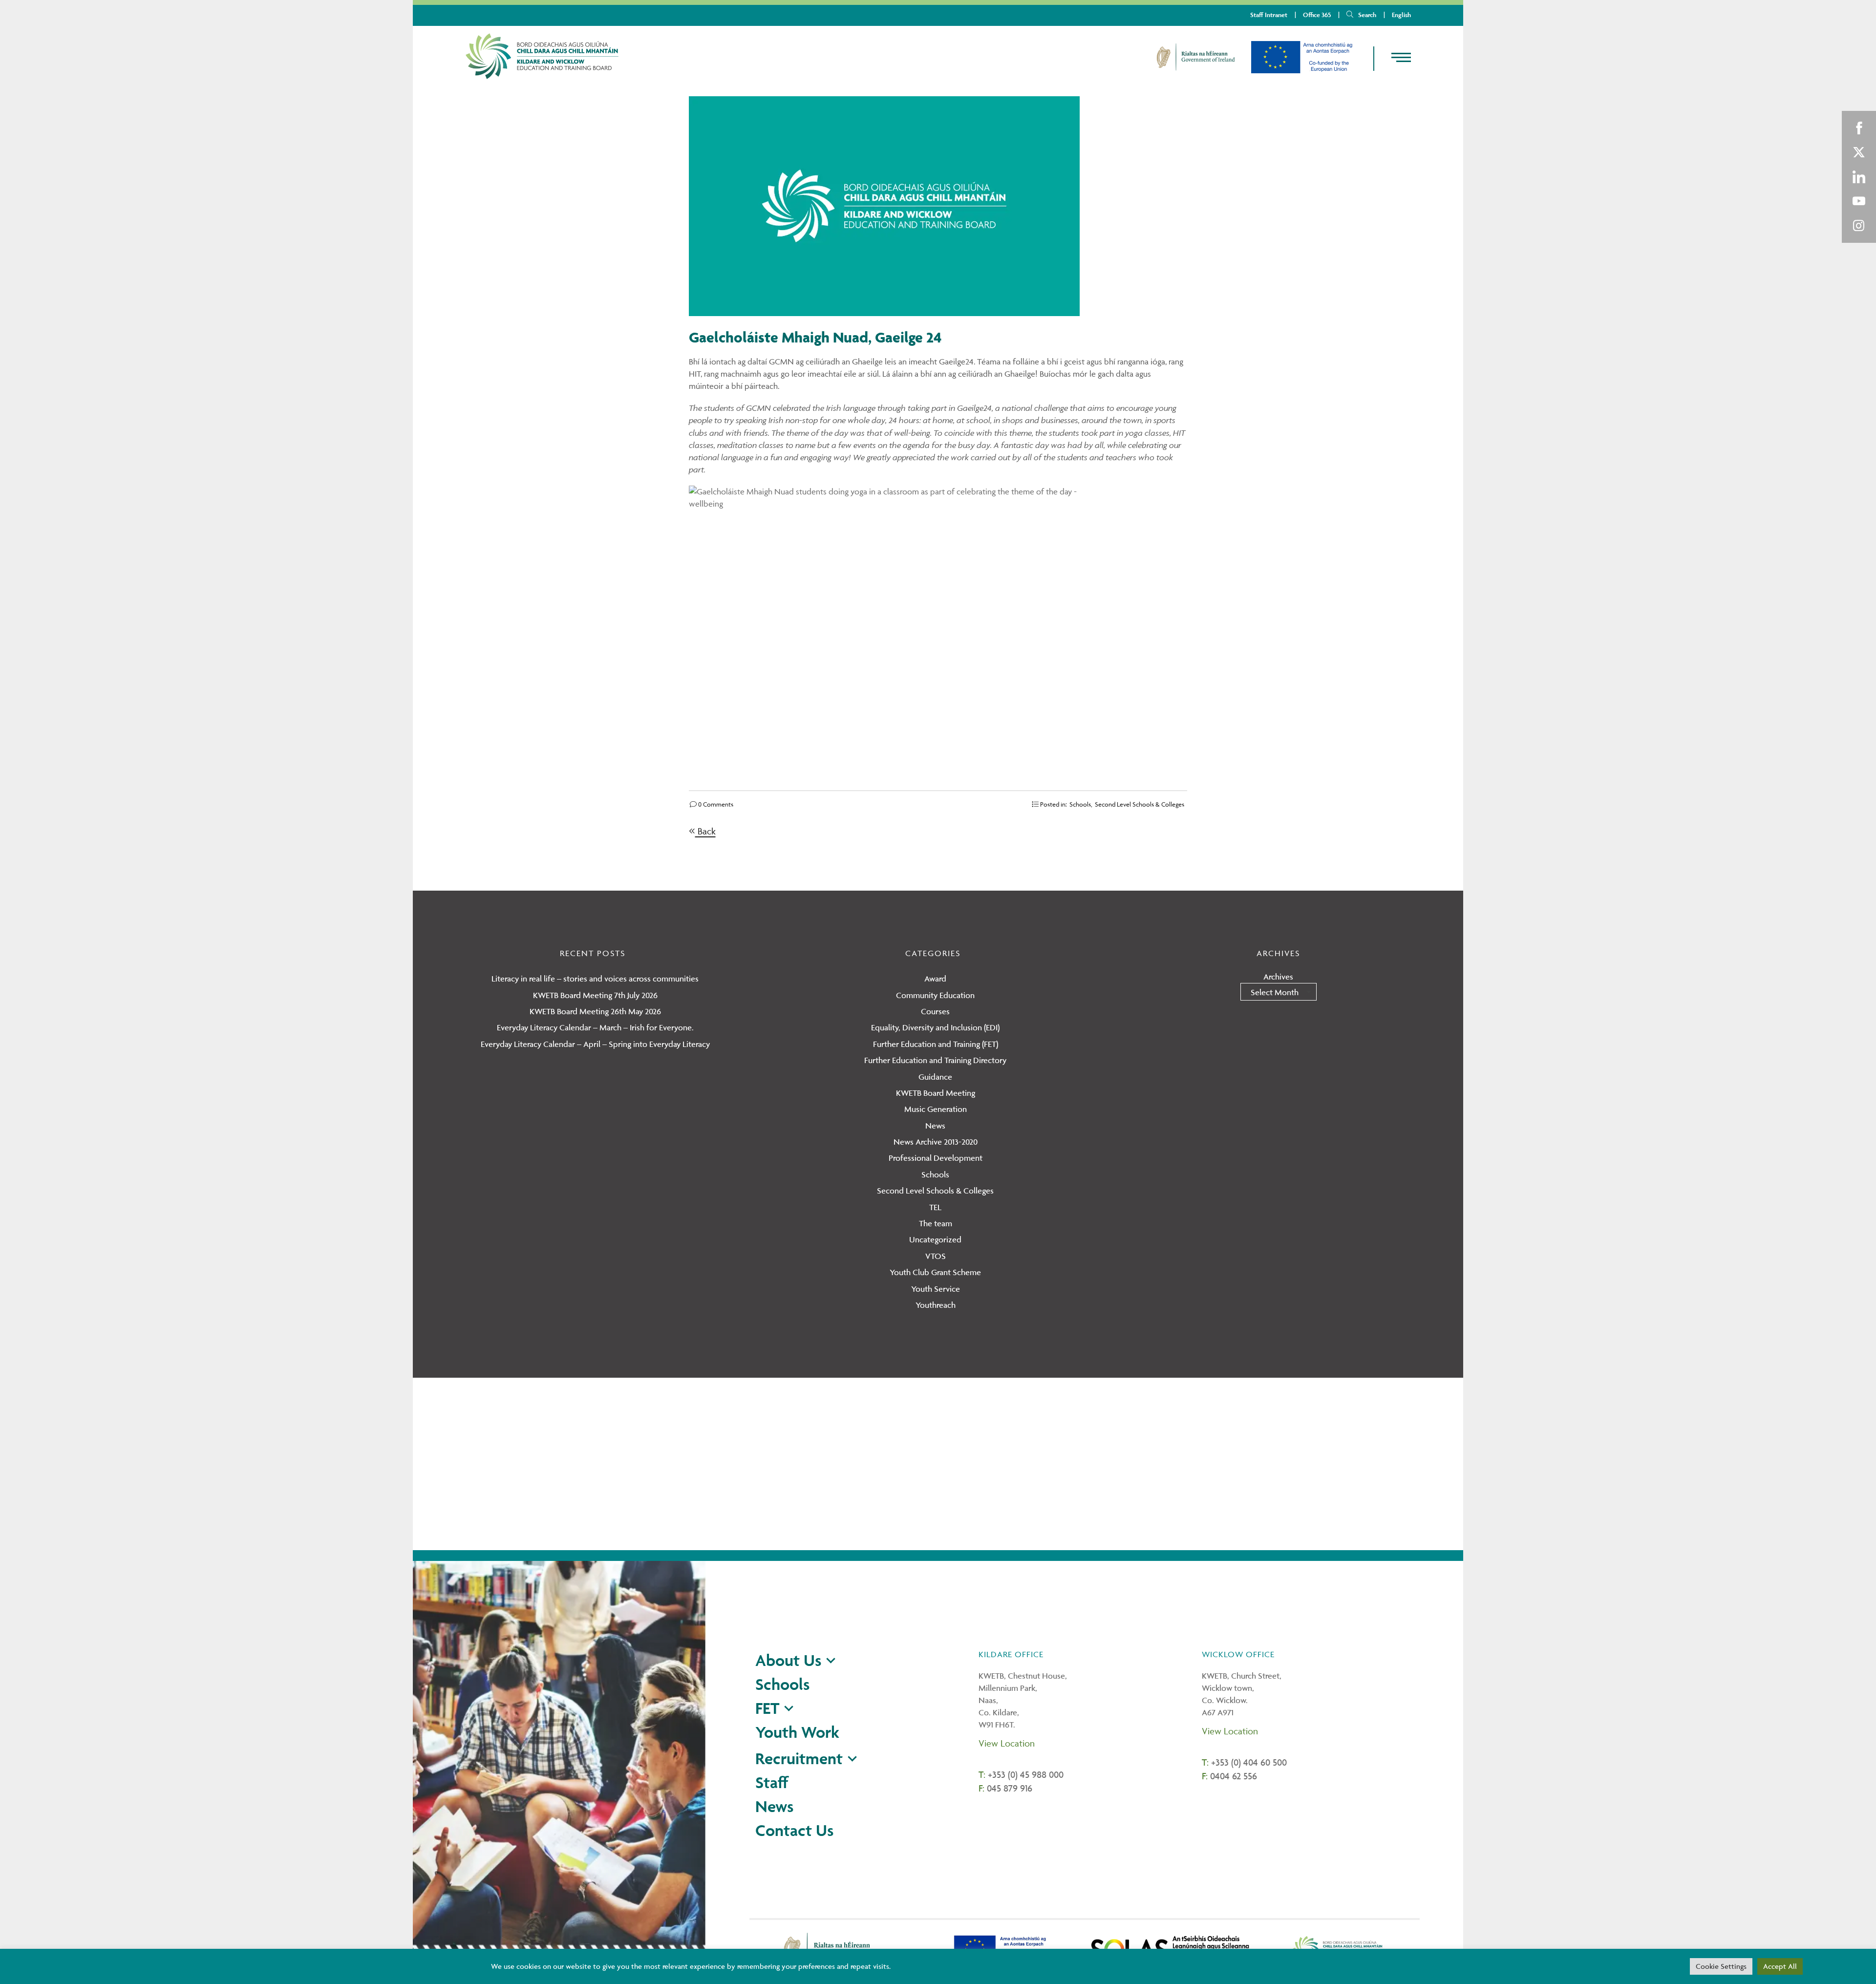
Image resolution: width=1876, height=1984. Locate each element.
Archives (1278, 977)
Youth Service (936, 1289)
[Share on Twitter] (1859, 152)
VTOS (936, 1256)
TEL (935, 1207)
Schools (1080, 804)
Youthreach (936, 1305)
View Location (1007, 1743)
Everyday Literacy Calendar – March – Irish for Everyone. (595, 1027)
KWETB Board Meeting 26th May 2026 (595, 1011)
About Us (788, 1660)
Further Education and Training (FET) (936, 1044)
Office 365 (1317, 15)
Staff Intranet (1269, 15)
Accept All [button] (1780, 1966)
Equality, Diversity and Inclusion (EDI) (935, 1027)
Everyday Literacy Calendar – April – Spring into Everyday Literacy (595, 1044)
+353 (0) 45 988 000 (1026, 1774)
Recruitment (799, 1758)
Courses (935, 1011)
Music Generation (936, 1109)
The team (936, 1223)
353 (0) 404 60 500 (1251, 1762)
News (935, 1126)
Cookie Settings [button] (1721, 1966)
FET (767, 1708)
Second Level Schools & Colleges (1140, 804)
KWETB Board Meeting (936, 1093)
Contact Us (794, 1830)
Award (935, 979)
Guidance (935, 1077)
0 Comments (715, 804)
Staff (772, 1782)
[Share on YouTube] (1859, 201)
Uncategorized (935, 1239)
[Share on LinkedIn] (1859, 177)
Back (705, 831)
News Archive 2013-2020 (936, 1142)
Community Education (935, 995)
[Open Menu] (1393, 58)
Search (1367, 15)
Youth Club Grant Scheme (935, 1272)
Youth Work (797, 1732)
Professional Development (936, 1158)
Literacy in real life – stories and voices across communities (595, 979)
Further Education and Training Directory (935, 1060)
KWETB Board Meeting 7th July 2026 (595, 995)
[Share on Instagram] (1859, 226)
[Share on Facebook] (1859, 128)
